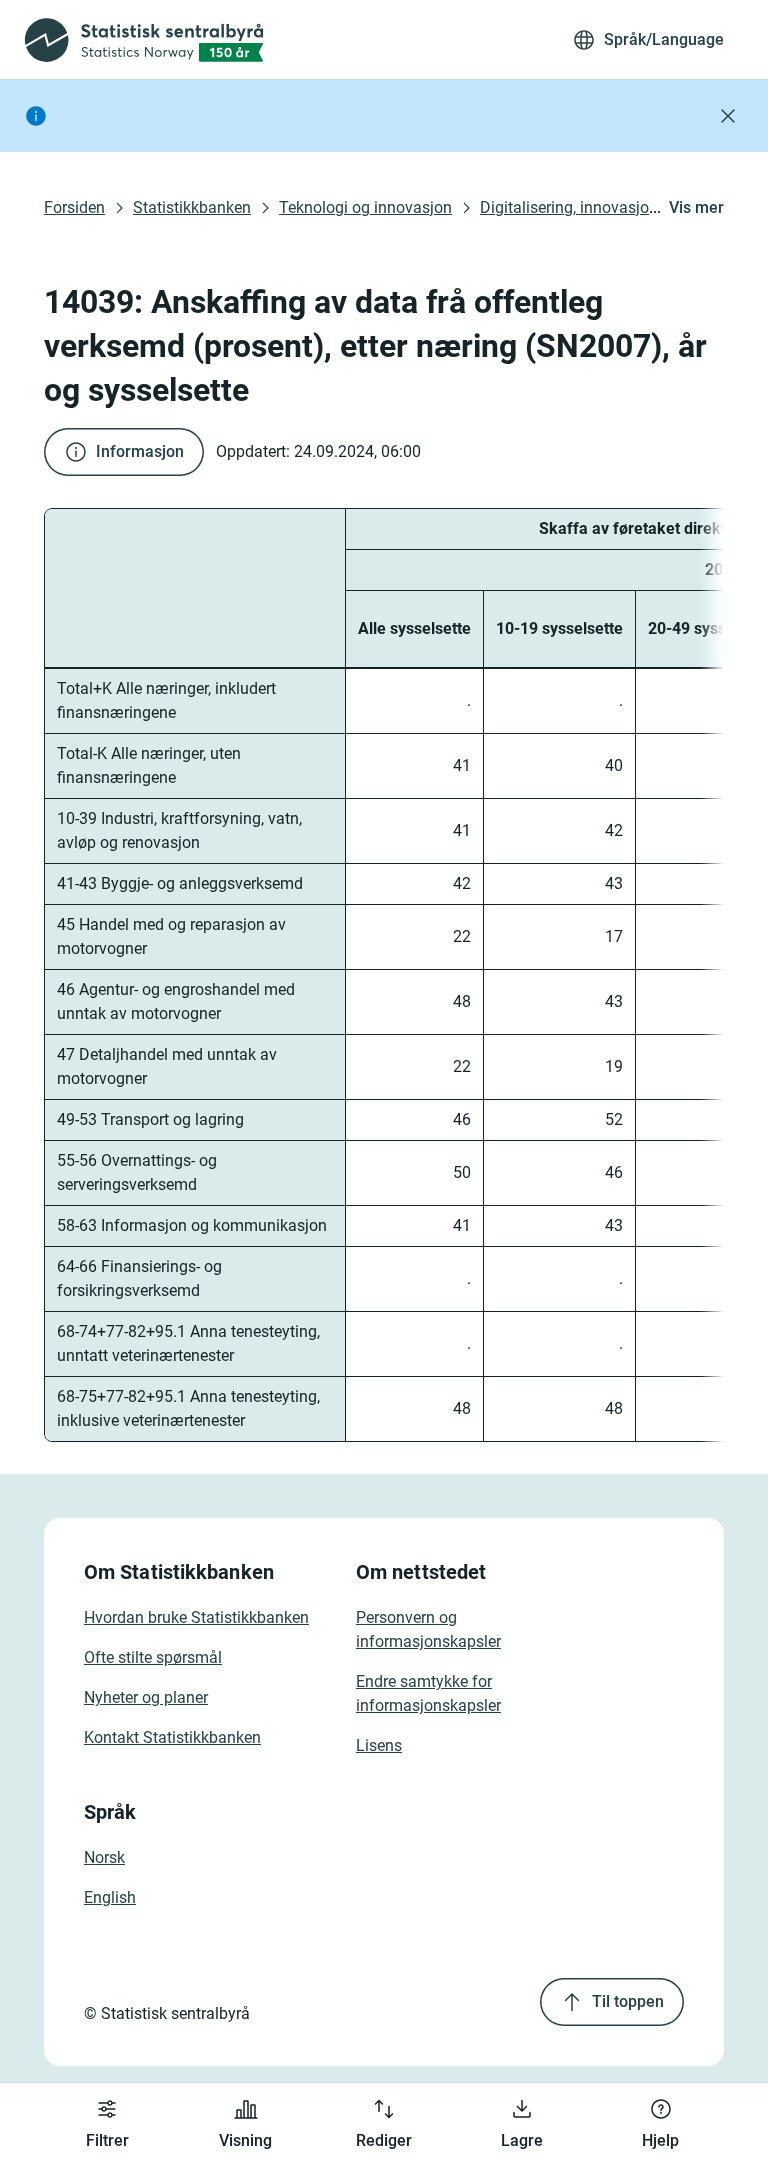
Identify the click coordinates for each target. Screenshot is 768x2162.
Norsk (104, 1857)
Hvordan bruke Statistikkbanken (196, 1617)
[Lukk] (728, 116)
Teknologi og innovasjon (365, 207)
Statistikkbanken (192, 207)
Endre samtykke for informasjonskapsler (428, 1693)
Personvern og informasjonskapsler (428, 1629)
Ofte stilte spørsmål (153, 1657)
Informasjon (140, 451)
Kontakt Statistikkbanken (172, 1737)
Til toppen (628, 2001)
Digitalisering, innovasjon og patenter (611, 207)
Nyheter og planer (146, 1697)
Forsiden (74, 207)
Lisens (379, 1745)
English (110, 1897)
